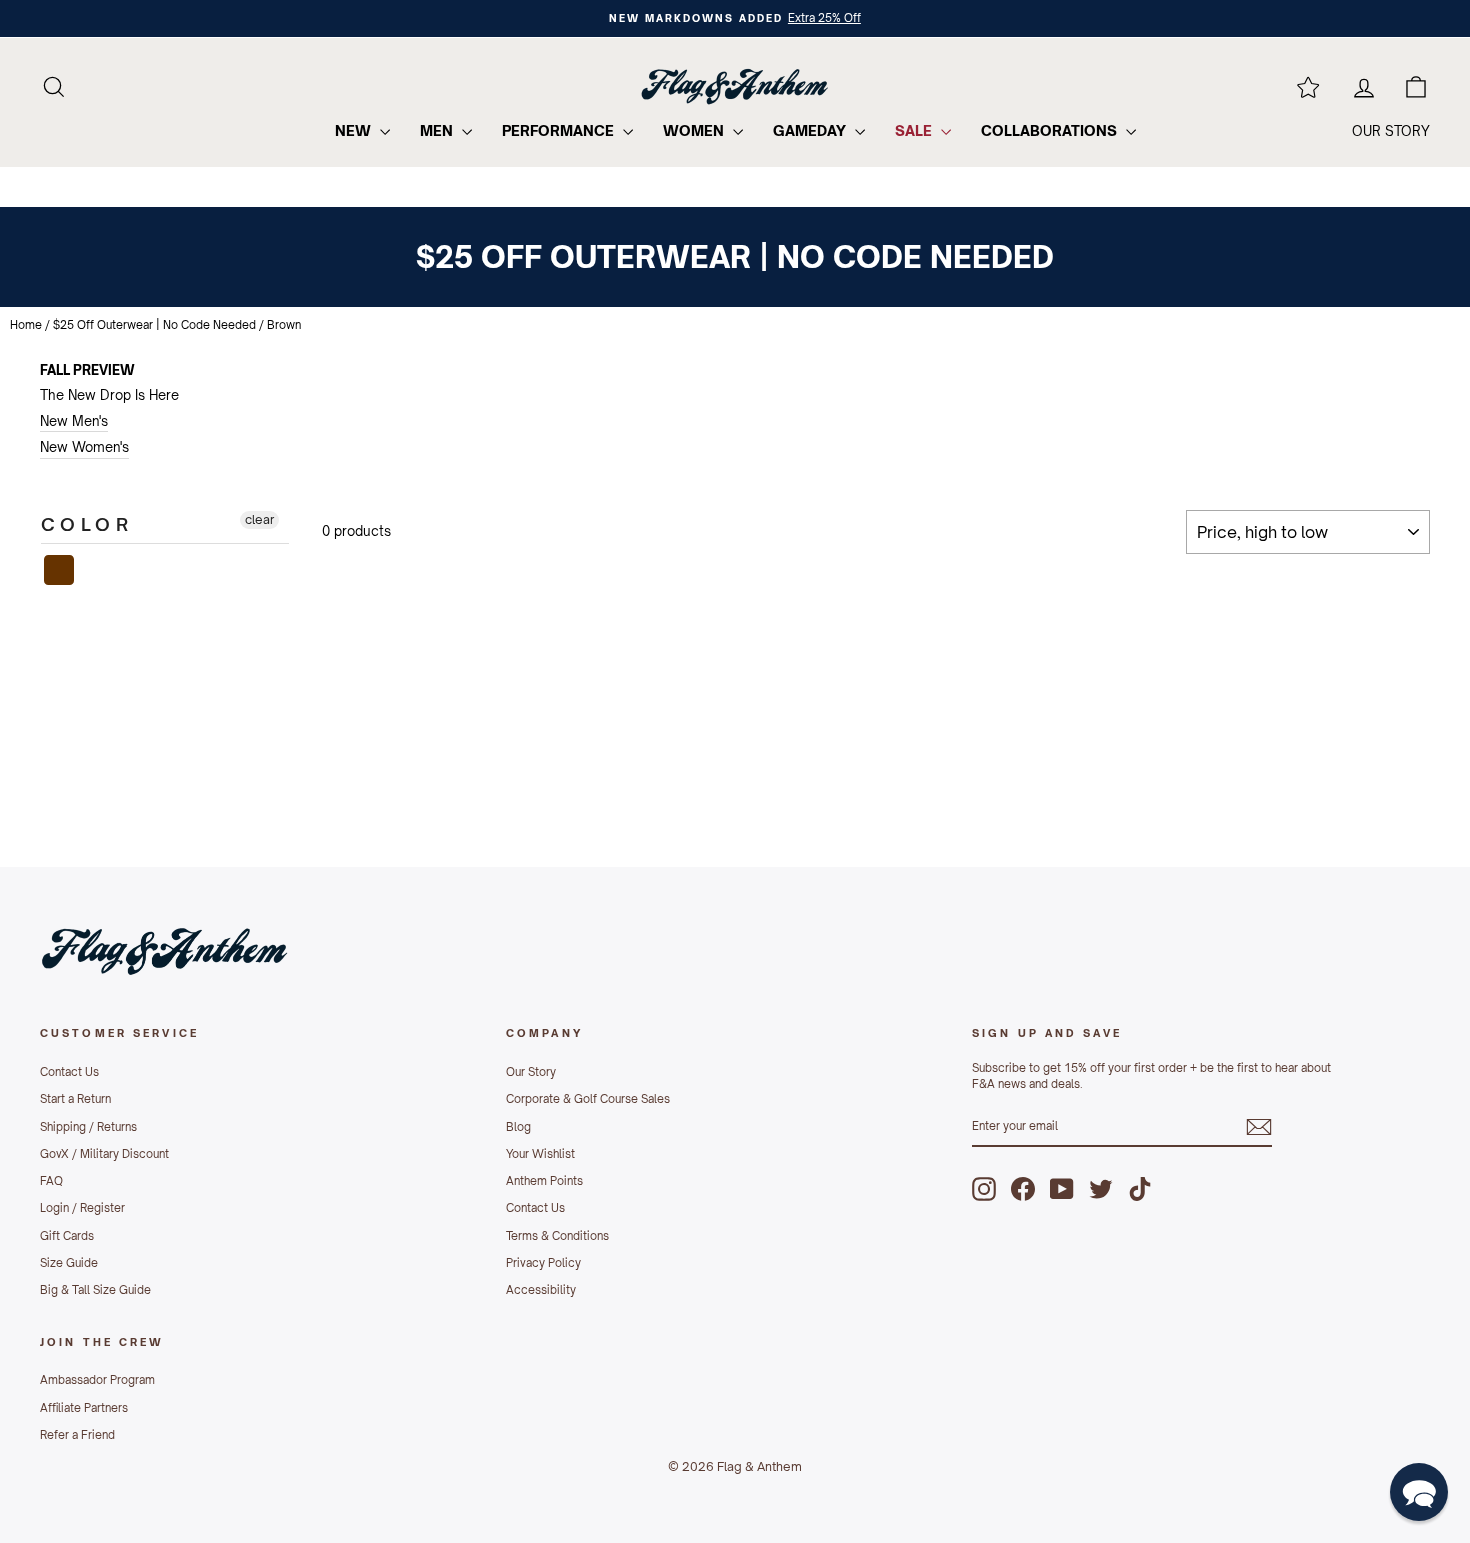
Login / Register (82, 1208)
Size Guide (69, 1263)
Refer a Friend (77, 1435)
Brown (60, 570)
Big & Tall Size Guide (95, 1290)
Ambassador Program (97, 1380)
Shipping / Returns (88, 1127)
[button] (1419, 1492)
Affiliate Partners (84, 1408)
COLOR (87, 524)
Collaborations (1051, 130)
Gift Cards (67, 1236)
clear (259, 519)
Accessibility (541, 1290)
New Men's (74, 421)
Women (695, 130)
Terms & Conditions (557, 1236)
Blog (518, 1127)
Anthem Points (544, 1181)
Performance (560, 130)
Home (26, 325)
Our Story (531, 1072)
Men (438, 130)
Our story (1391, 131)
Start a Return (75, 1099)
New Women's (84, 447)
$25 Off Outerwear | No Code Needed (154, 325)
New (355, 130)
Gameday (811, 130)
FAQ (51, 1181)
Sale (915, 130)
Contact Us (69, 1072)
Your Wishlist (540, 1154)
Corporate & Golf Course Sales (588, 1099)
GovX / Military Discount (104, 1154)
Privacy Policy (543, 1263)
